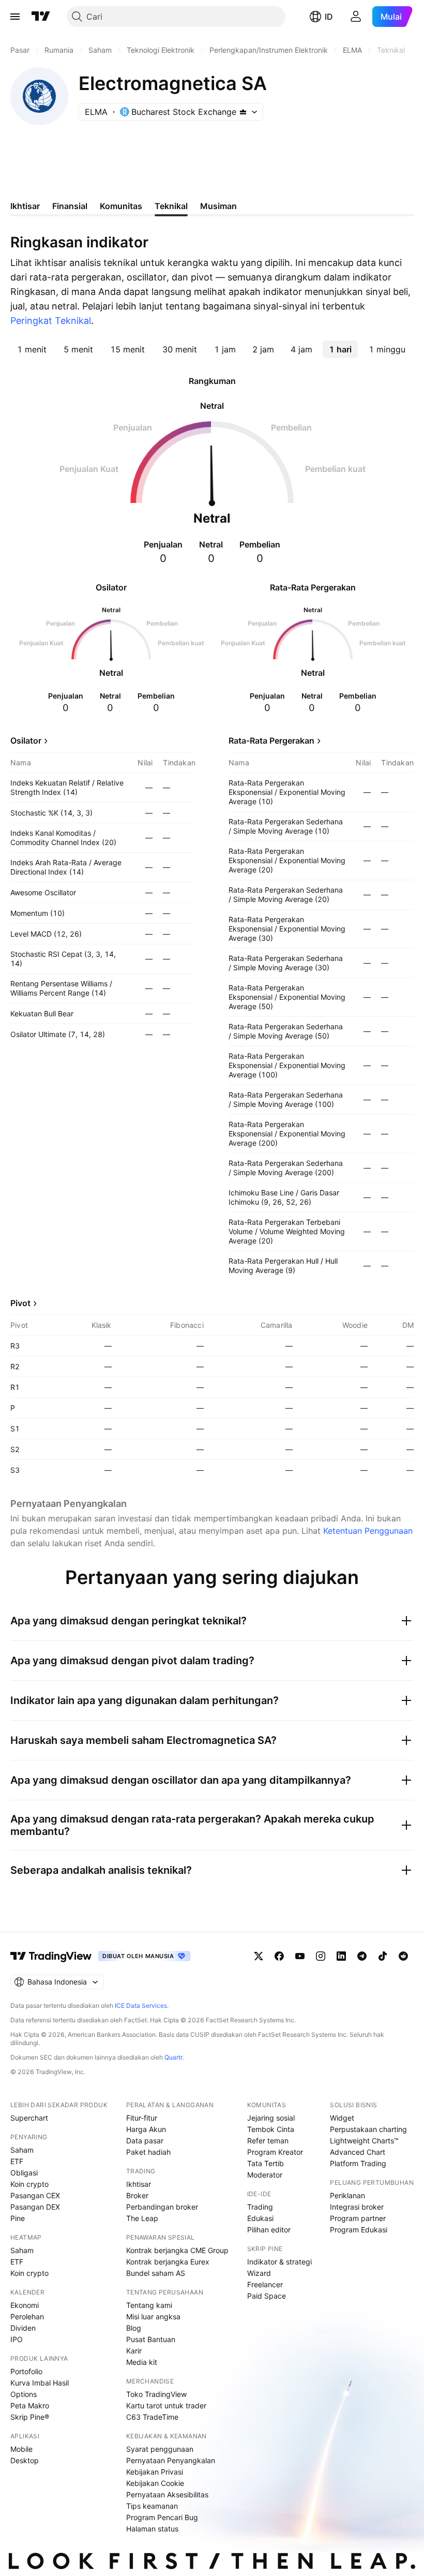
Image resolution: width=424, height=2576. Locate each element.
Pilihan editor (269, 2230)
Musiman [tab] (218, 206)
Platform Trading (358, 2163)
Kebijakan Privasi (155, 2472)
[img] (243, 112)
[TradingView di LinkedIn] (341, 1956)
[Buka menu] (15, 17)
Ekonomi (25, 2305)
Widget (342, 2118)
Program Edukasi (359, 2230)
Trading (260, 2207)
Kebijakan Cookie (155, 2483)
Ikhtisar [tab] (25, 206)
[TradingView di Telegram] (362, 1956)
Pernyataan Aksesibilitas (167, 2494)
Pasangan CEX (35, 2195)
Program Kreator (275, 2152)
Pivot (20, 1303)
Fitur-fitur (142, 2118)
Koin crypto (29, 2184)
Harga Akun (146, 2129)
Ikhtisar (139, 2184)
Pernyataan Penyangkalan (171, 2460)
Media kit (142, 2362)
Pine (18, 2218)
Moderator (265, 2175)
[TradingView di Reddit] (403, 1956)
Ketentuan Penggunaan (368, 1531)
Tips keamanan (152, 2506)
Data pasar (145, 2141)
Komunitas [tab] (121, 206)
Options (24, 2394)
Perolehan (27, 2316)
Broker (137, 2195)
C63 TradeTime (152, 2417)
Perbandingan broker (162, 2207)
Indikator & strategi (279, 2262)
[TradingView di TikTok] (383, 1956)
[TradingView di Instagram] (321, 1956)
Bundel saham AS (156, 2273)
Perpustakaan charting (368, 2129)
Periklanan (347, 2195)
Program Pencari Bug (162, 2517)
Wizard (259, 2273)
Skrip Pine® (30, 2417)
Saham (22, 2150)
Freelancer (265, 2284)
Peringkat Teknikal (51, 321)
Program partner (358, 2218)
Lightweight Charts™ (364, 2141)
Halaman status (152, 2529)
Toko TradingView (156, 2394)
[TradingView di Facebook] (279, 1956)
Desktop (25, 2460)
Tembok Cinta (271, 2129)
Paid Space (267, 2296)
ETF (17, 2161)
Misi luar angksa (153, 2316)
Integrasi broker (357, 2207)
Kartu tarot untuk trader (166, 2405)
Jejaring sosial (271, 2118)
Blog (134, 2328)
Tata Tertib (266, 2163)
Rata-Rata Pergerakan (271, 741)
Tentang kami (149, 2305)
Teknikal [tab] (171, 206)
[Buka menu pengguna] (356, 17)
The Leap (142, 2218)
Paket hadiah (148, 2152)
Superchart (29, 2118)
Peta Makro (30, 2405)
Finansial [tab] (70, 206)
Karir (134, 2351)
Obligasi (24, 2173)
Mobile (21, 2449)
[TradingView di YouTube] (300, 1956)
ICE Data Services (141, 2005)
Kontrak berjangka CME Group (177, 2250)
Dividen (23, 2328)
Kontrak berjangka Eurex (168, 2262)
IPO (17, 2339)
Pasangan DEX (35, 2207)
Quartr (173, 2057)
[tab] (32, 349)
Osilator (26, 741)
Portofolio (26, 2371)
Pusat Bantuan (151, 2339)
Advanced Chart (358, 2152)
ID (329, 17)
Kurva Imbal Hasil (40, 2383)
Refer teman (268, 2141)
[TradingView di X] (259, 1956)
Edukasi (260, 2218)
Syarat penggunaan (160, 2449)
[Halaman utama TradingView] (41, 17)
